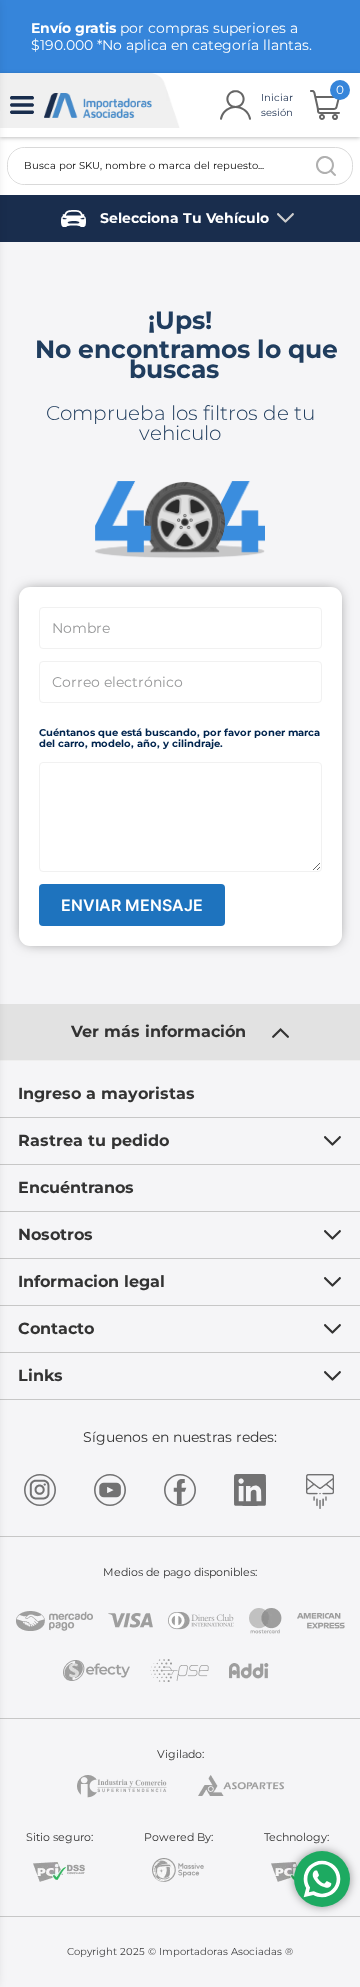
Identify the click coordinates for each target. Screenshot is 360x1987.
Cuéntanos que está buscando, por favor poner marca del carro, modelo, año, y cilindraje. (179, 738)
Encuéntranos (76, 1187)
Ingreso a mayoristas (106, 1093)
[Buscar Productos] (326, 166)
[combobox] (180, 166)
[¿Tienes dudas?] (322, 1879)
